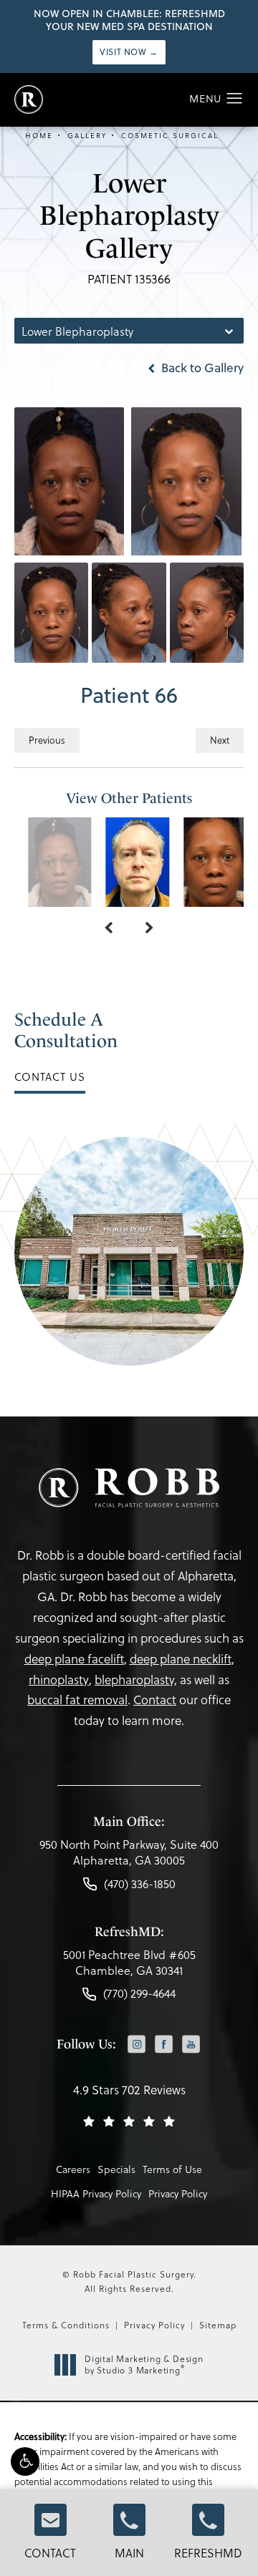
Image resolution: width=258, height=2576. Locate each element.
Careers (73, 2169)
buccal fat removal (77, 1700)
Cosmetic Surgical (170, 135)
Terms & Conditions (66, 2325)
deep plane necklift (181, 1659)
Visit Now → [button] (129, 52)
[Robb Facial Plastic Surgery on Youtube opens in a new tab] (191, 2044)
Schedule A (66, 1030)
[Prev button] (109, 928)
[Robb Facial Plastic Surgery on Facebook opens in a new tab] (164, 2044)
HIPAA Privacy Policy (96, 2193)
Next (220, 740)
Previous (47, 740)
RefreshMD (208, 2553)
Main (129, 2553)
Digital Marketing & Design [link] (144, 2364)
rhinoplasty (59, 1680)
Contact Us (50, 1076)
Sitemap (218, 2325)
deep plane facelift (74, 1659)
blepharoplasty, (136, 1680)
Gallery (87, 135)
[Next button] (149, 928)
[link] (129, 1856)
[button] (25, 2461)
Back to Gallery (201, 368)
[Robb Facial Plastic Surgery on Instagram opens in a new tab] (137, 2044)
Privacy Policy (178, 2193)
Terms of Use (172, 2169)
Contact (50, 2553)
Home (39, 135)
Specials (116, 2169)
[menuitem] (137, 2045)
